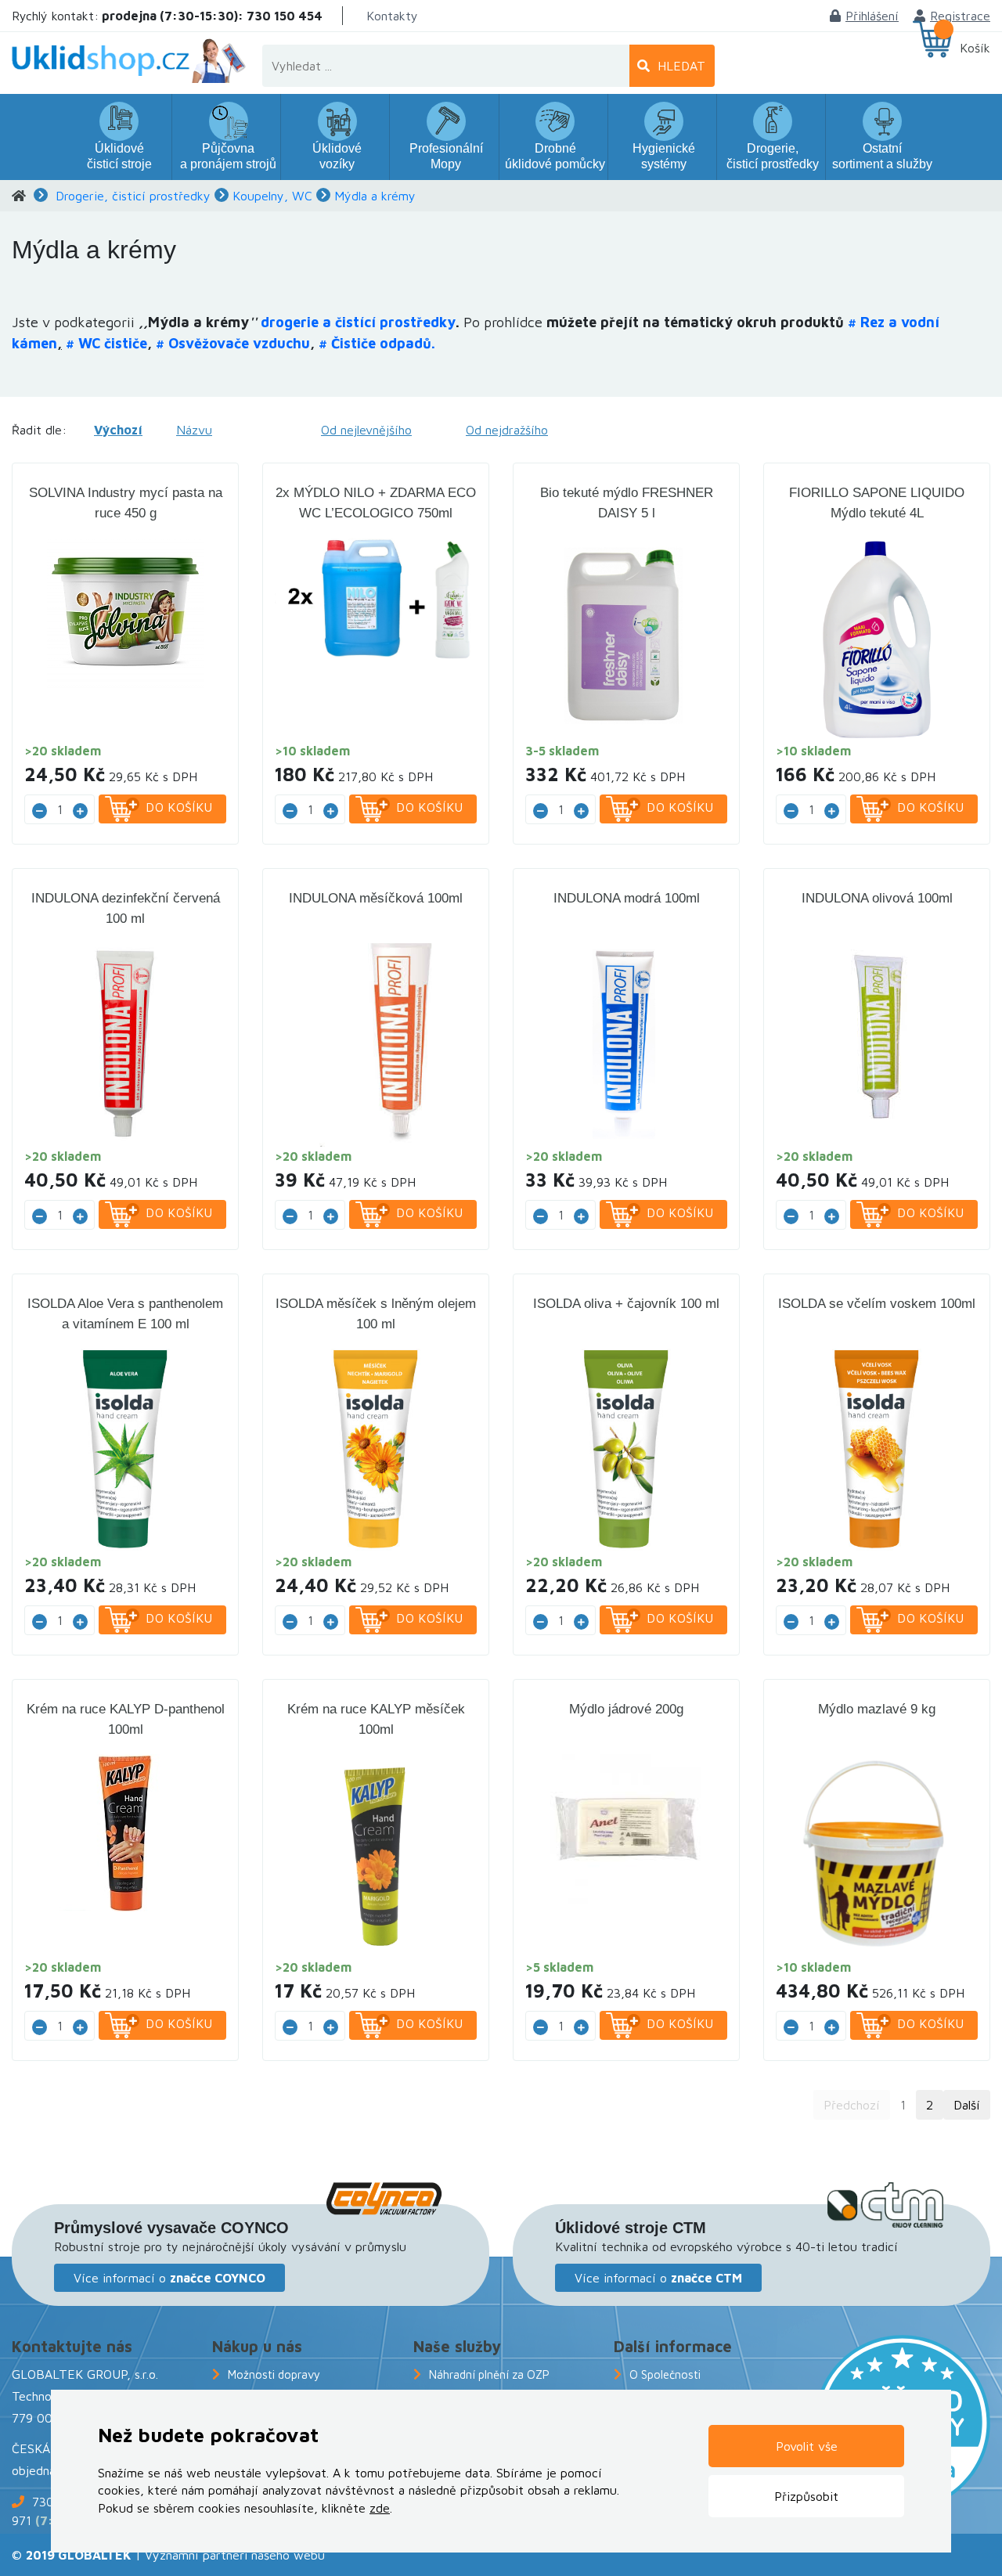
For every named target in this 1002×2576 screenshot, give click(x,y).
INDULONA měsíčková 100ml (376, 898)
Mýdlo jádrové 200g (626, 1709)
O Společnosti (665, 2374)
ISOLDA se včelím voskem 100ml (877, 1304)
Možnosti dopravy (274, 2374)
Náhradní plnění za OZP (489, 2374)
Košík (975, 48)
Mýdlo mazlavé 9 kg (877, 1709)
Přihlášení (872, 16)
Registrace (960, 16)
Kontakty (392, 16)
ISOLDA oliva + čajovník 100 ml (626, 1304)
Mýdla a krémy (375, 196)
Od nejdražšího (507, 430)
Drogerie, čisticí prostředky (133, 196)
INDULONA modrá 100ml (627, 898)
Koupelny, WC (272, 196)
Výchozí (118, 430)
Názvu (194, 430)
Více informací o (169, 2278)
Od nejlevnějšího (366, 430)
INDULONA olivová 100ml (877, 898)
